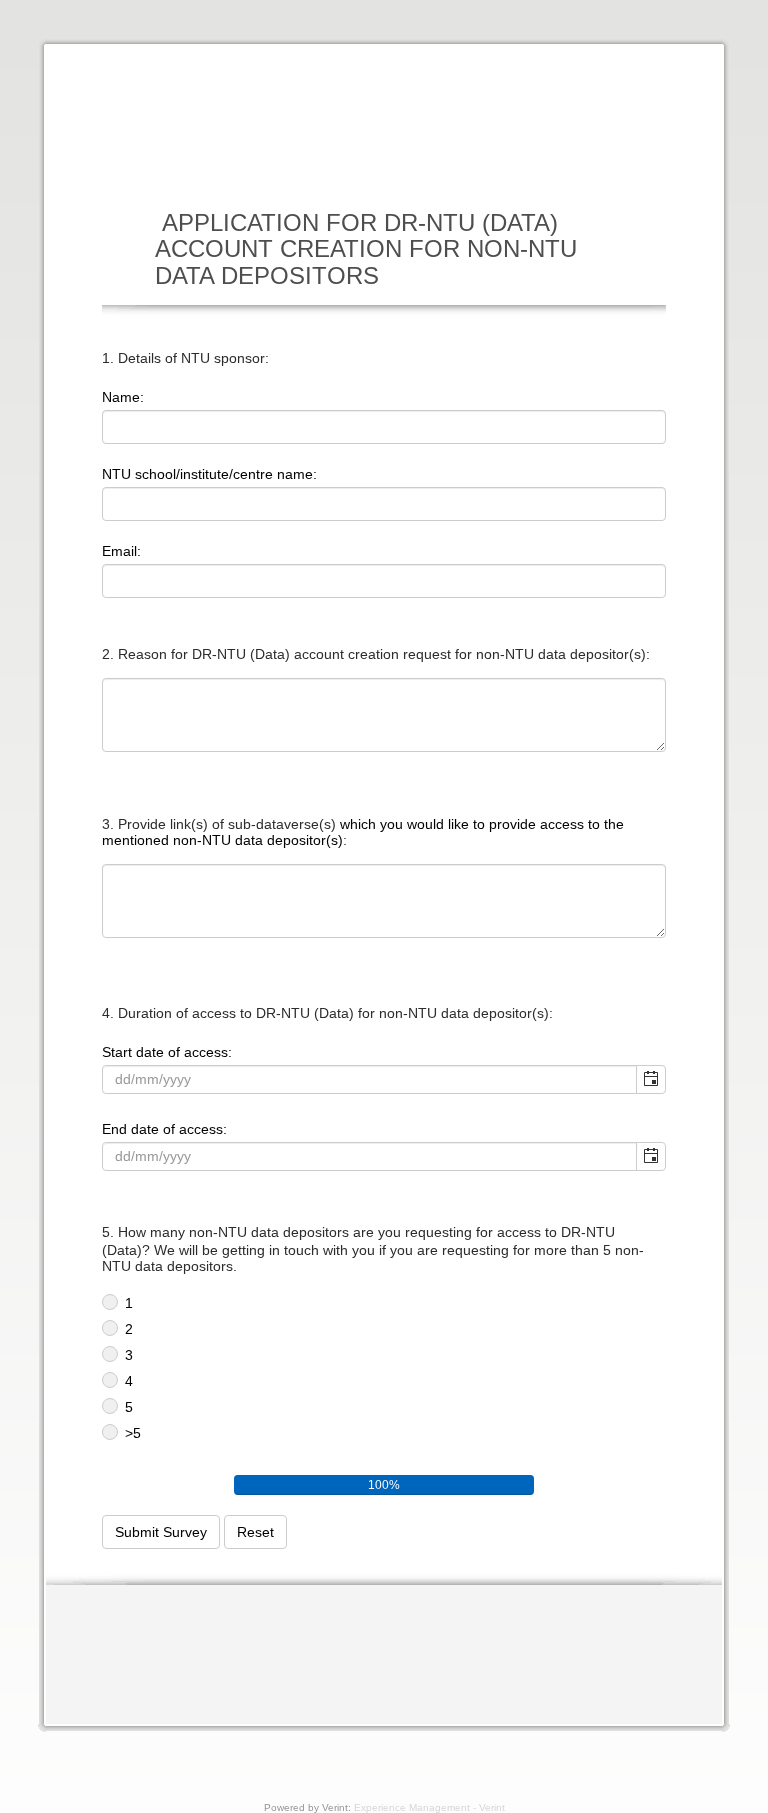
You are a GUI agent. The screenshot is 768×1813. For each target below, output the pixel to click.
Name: (123, 397)
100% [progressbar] (384, 1485)
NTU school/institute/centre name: (209, 474)
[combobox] (370, 1079)
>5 (133, 1433)
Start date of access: (167, 1052)
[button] (650, 1079)
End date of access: (164, 1129)
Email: (121, 551)
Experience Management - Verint (429, 1807)
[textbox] (384, 427)
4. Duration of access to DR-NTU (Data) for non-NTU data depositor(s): (327, 1013)
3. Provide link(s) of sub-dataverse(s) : (363, 832)
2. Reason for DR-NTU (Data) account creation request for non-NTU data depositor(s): (376, 654)
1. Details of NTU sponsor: (185, 358)
